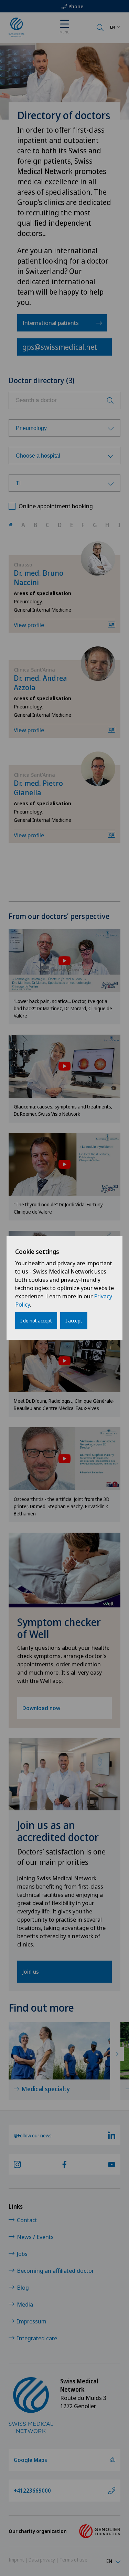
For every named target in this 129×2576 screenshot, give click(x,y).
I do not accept (36, 1321)
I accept (74, 1321)
